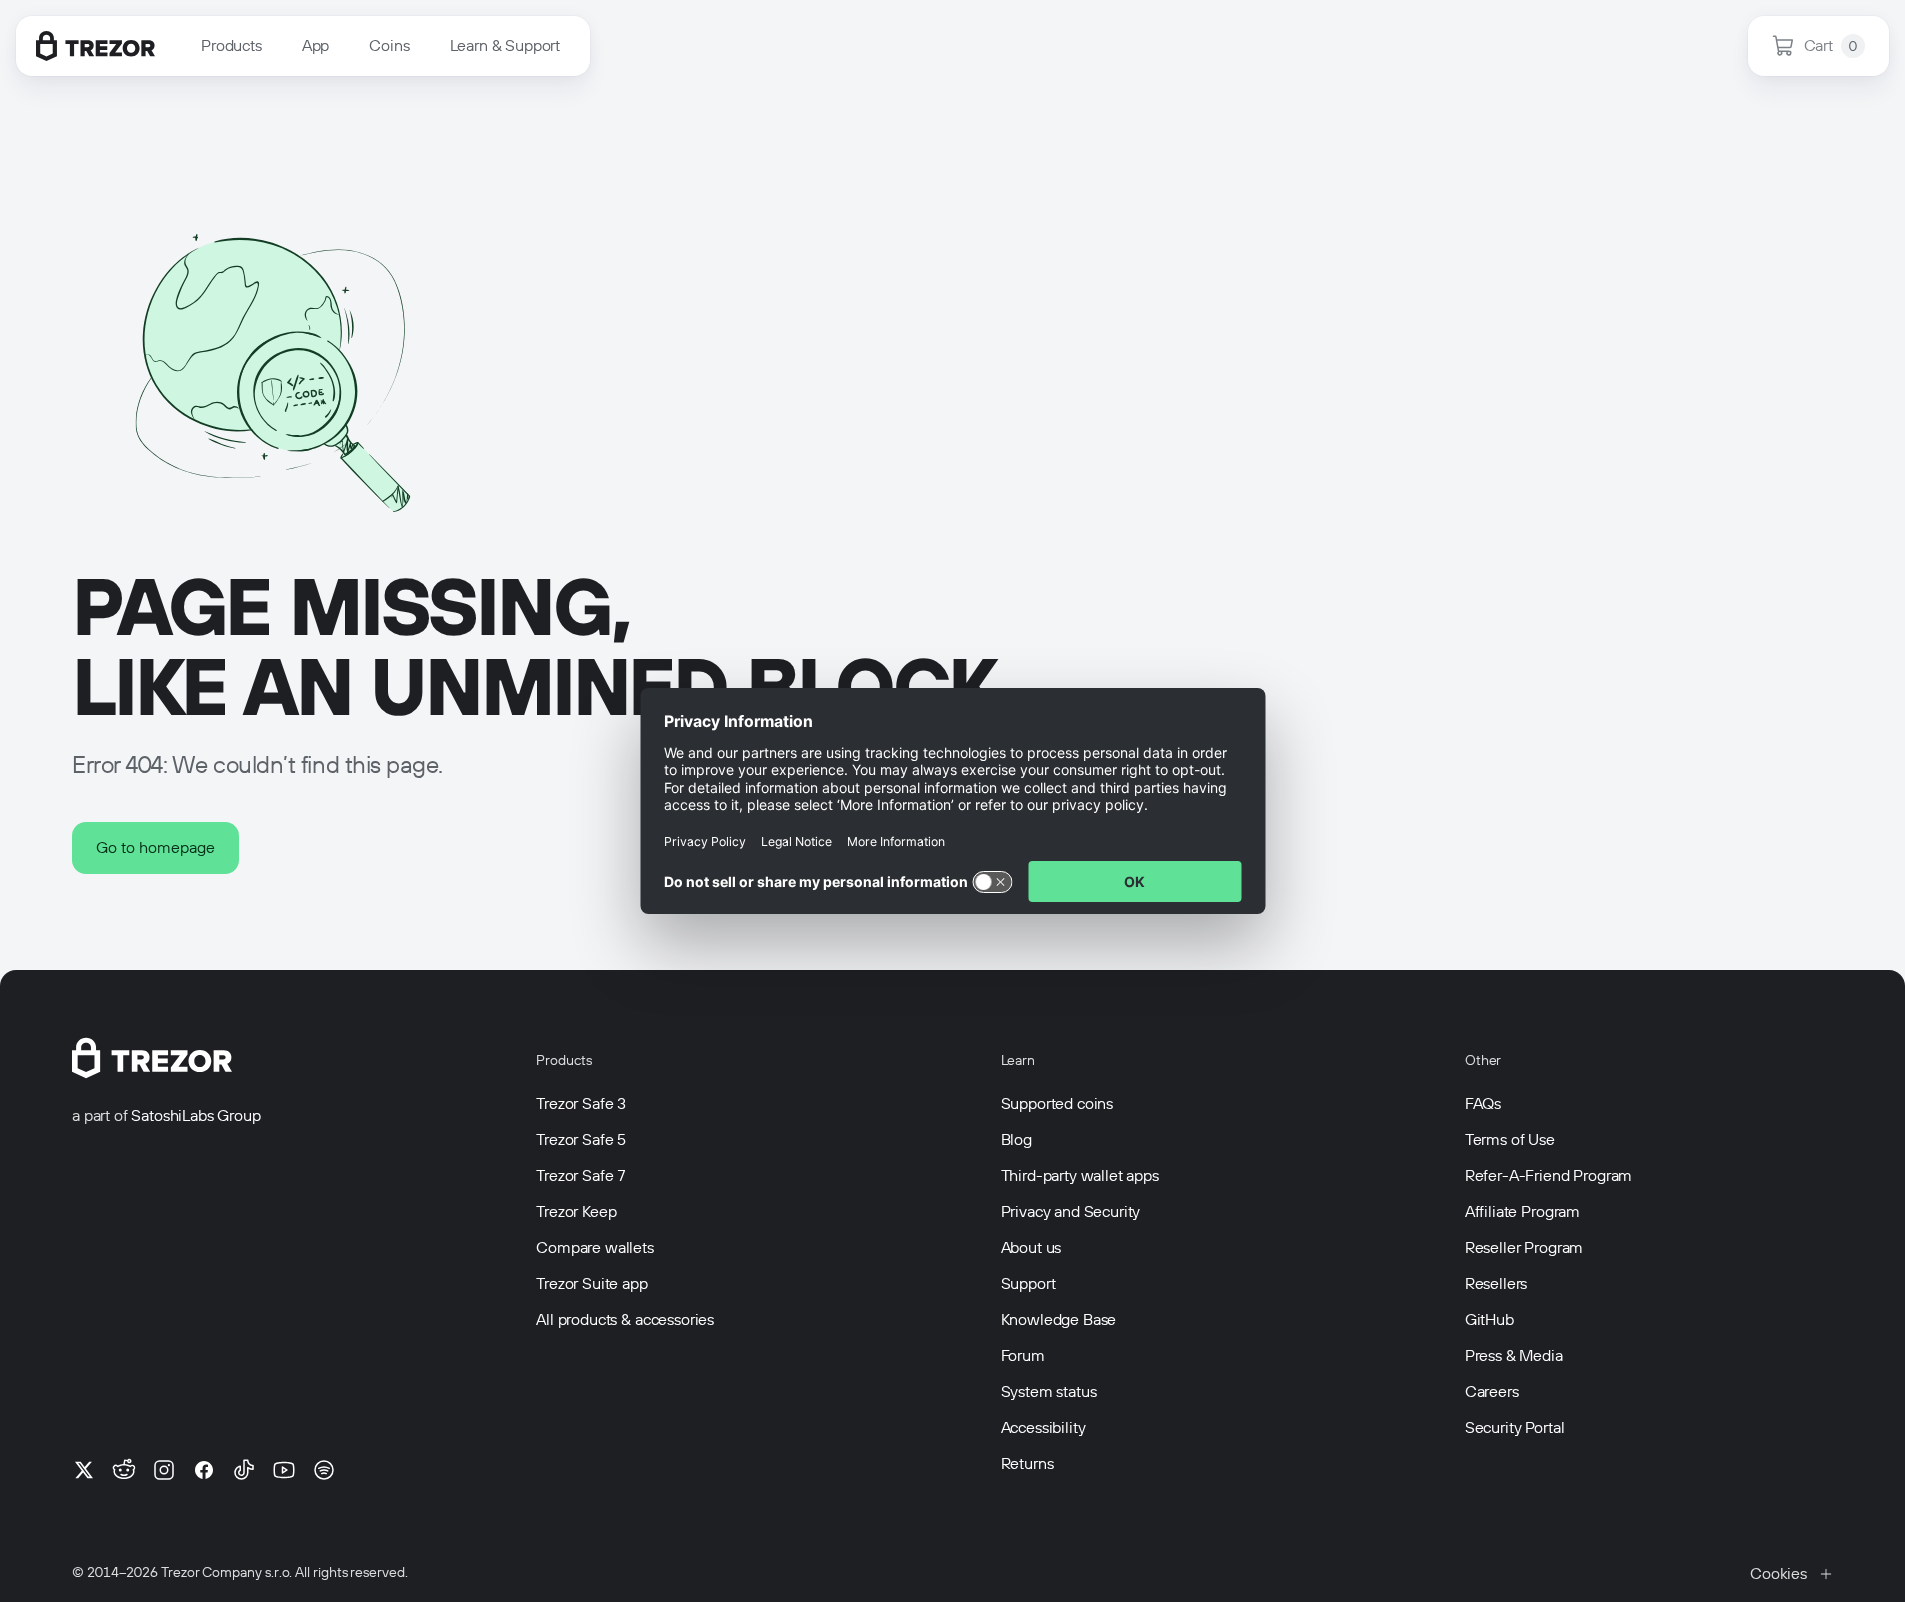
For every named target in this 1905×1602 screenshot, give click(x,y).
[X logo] (84, 1470)
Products (231, 45)
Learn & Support (505, 45)
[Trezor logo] (95, 46)
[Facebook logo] (204, 1470)
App (316, 45)
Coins (389, 45)
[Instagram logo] (164, 1470)
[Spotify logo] (324, 1470)
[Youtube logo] (284, 1470)
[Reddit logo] (124, 1470)
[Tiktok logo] (244, 1470)
